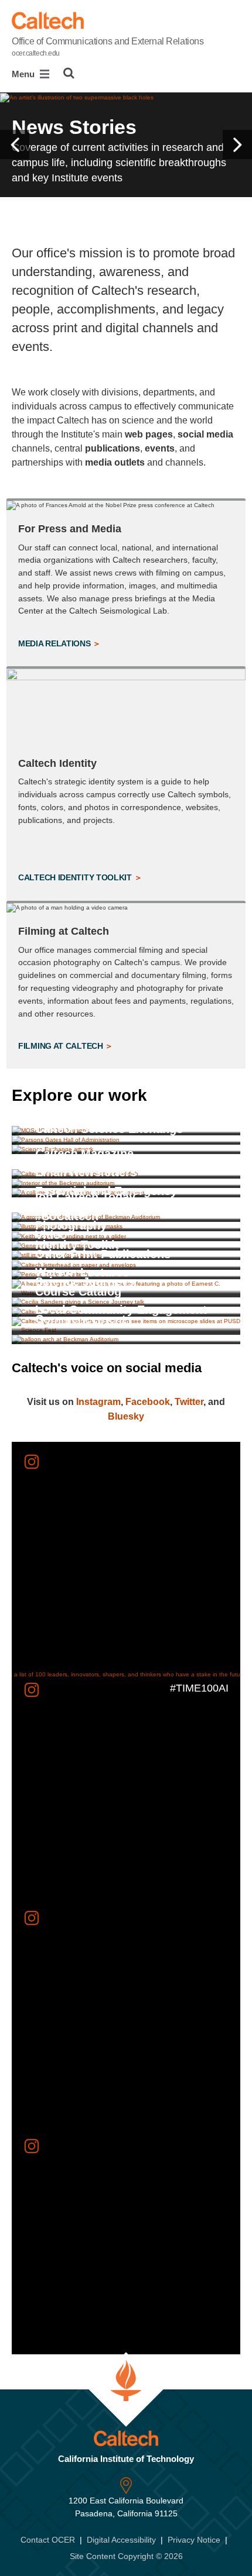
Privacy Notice (194, 2540)
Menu (24, 74)
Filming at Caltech (62, 1046)
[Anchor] (163, 1095)
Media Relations (55, 643)
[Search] (69, 73)
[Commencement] (126, 1339)
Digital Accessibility (121, 2540)
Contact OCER (48, 2540)
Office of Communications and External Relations (108, 47)
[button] (15, 144)
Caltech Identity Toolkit (76, 877)
